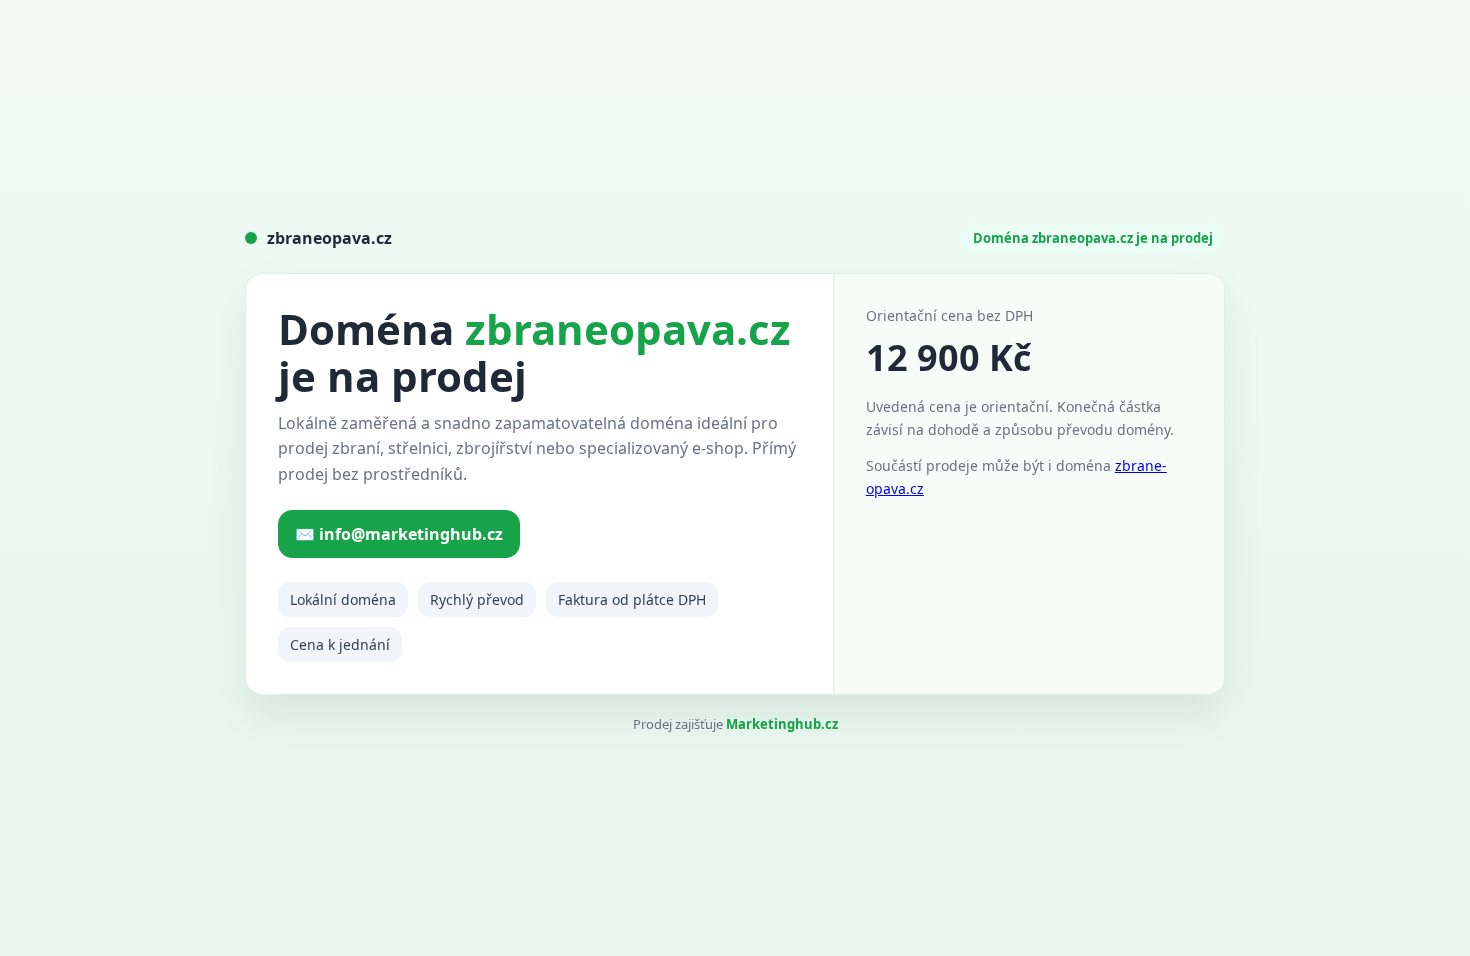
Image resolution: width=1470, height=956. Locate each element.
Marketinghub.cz (782, 724)
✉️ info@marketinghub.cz (399, 534)
